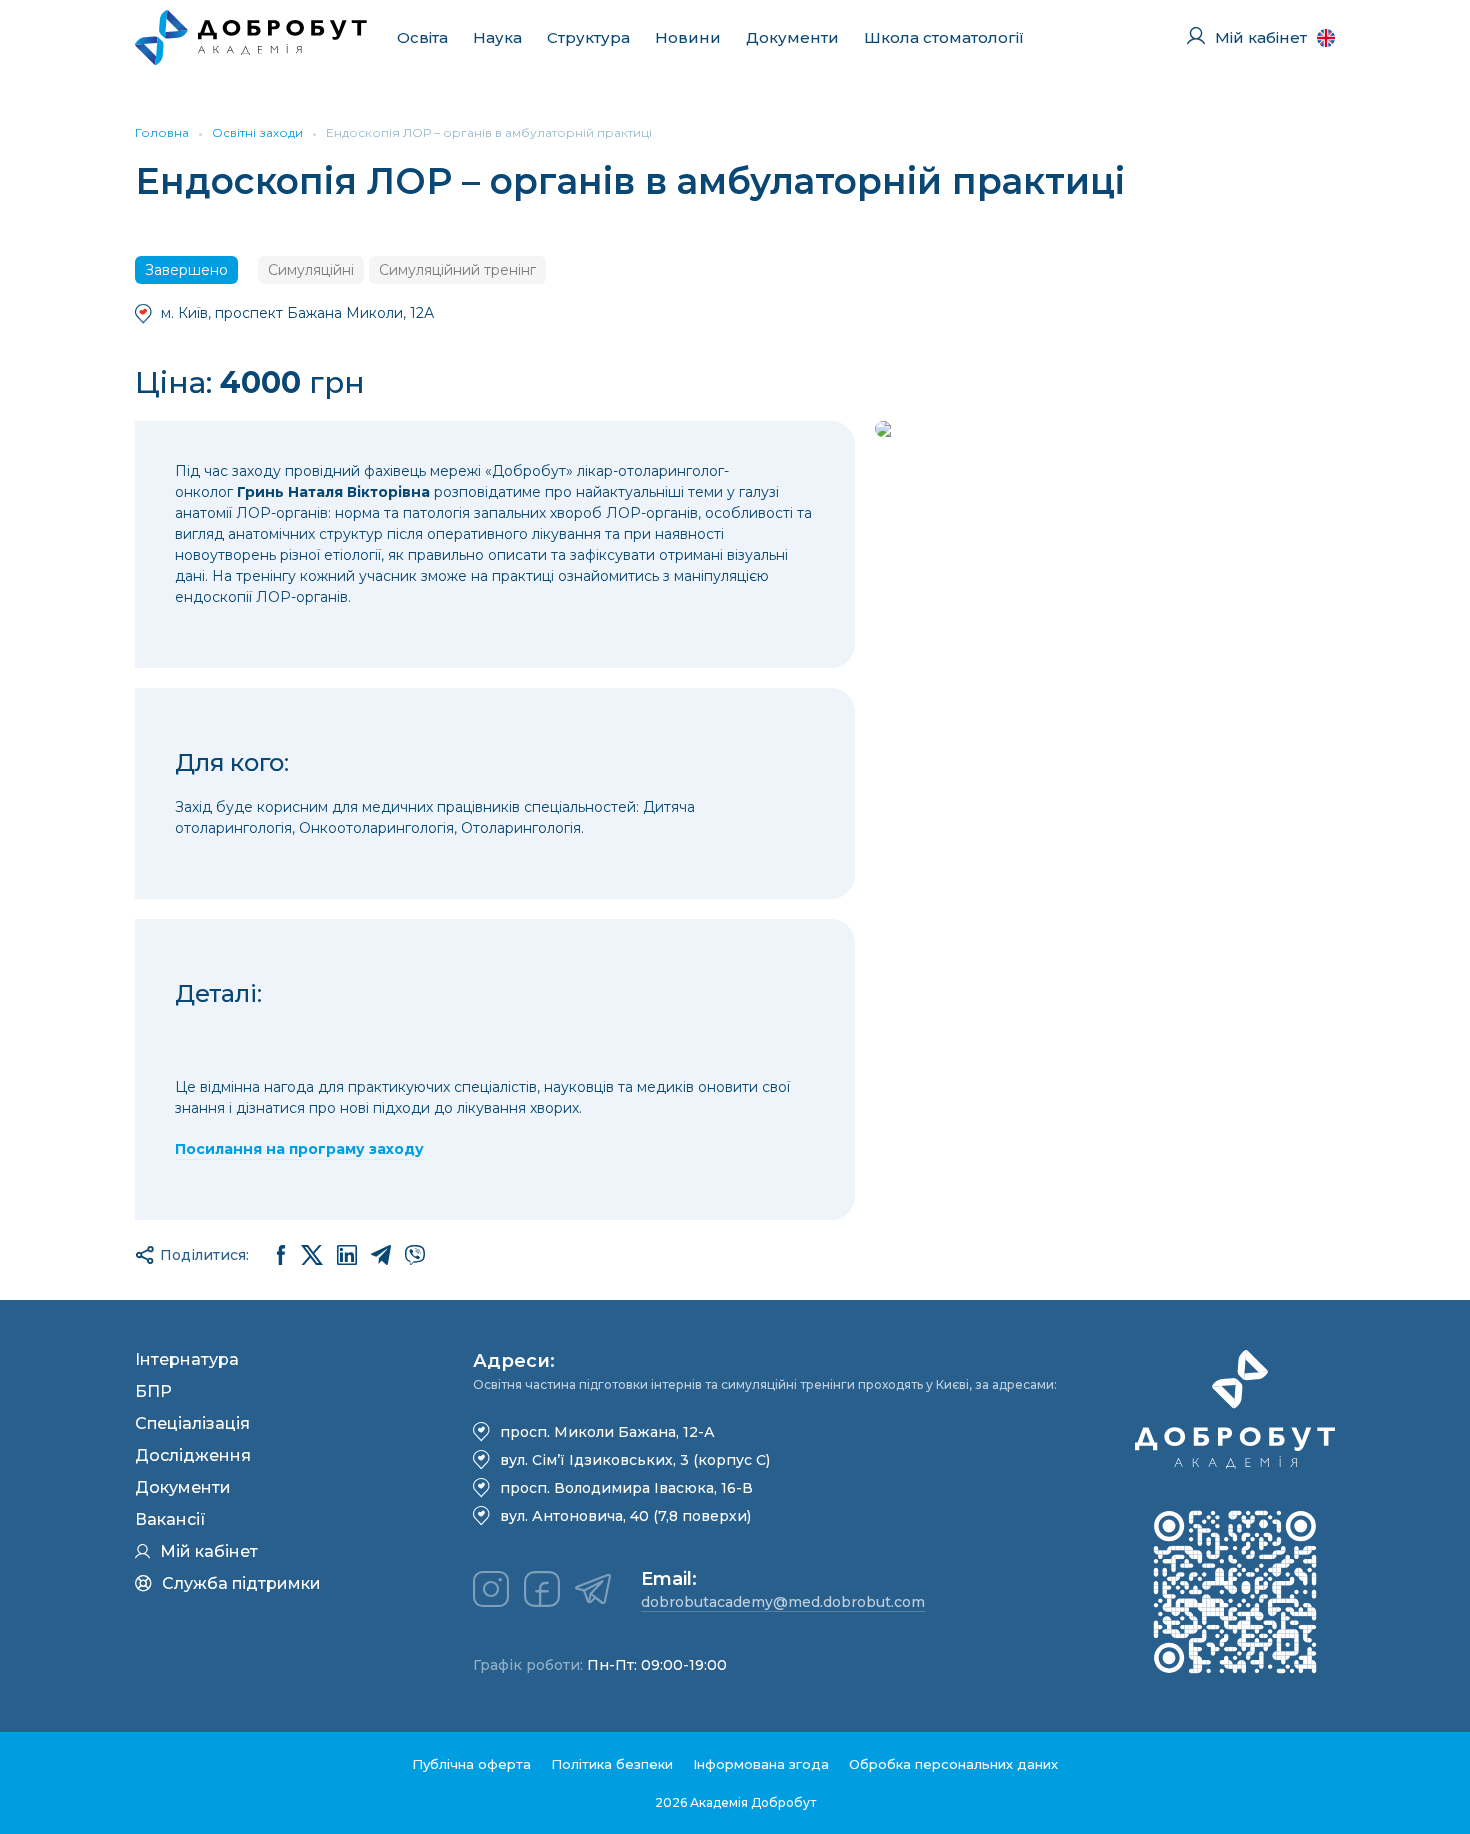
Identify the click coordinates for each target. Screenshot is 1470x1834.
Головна (162, 132)
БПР (153, 1391)
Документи (792, 37)
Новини (688, 37)
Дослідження (193, 1455)
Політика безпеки (612, 1764)
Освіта (422, 37)
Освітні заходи (257, 132)
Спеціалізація (192, 1423)
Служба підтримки (241, 1583)
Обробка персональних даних (953, 1764)
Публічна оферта (471, 1764)
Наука (497, 37)
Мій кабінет (209, 1551)
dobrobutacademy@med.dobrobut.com (783, 1602)
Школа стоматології (944, 37)
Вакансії (170, 1519)
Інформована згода (761, 1764)
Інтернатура (187, 1359)
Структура (588, 37)
